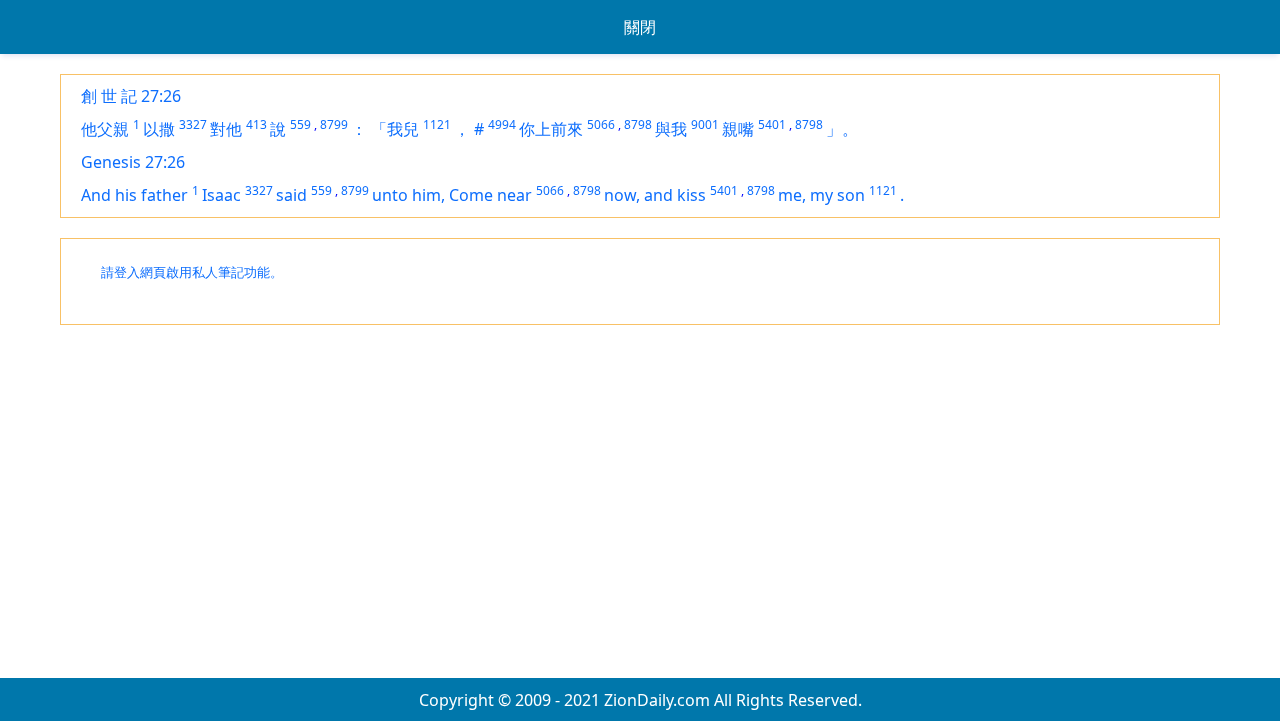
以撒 (159, 129)
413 (256, 124)
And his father (134, 195)
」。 (842, 129)
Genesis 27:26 (133, 162)
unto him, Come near (452, 195)
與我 (671, 129)
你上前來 (551, 129)
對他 (226, 129)
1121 (437, 124)
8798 (638, 124)
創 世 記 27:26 (131, 96)
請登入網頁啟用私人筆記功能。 (192, 272)
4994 (502, 124)
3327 (193, 124)
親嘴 (738, 129)
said (291, 195)
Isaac (221, 195)
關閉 (640, 27)
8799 (334, 124)
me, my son (821, 195)
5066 (601, 124)
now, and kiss (655, 195)
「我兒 (395, 129)
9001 (705, 124)
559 (300, 124)
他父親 (105, 129)
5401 (772, 124)
